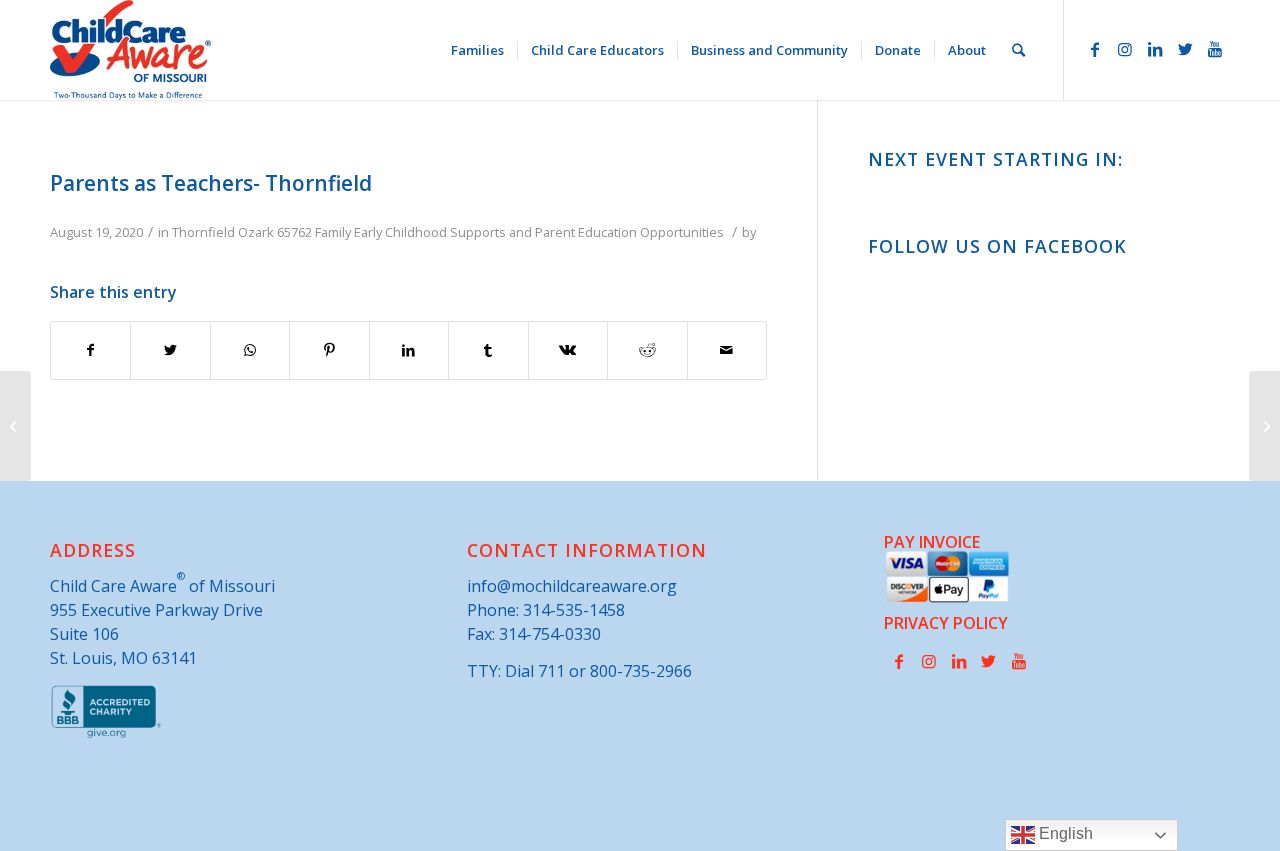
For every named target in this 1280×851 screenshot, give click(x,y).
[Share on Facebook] (90, 350)
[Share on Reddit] (647, 350)
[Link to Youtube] (1215, 49)
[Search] (1018, 50)
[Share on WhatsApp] (250, 350)
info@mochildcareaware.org (572, 586)
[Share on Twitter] (170, 350)
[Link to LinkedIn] (1155, 49)
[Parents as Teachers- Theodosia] (15, 426)
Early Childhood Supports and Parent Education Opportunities (539, 232)
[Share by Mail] (727, 350)
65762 (294, 232)
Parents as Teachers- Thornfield (211, 183)
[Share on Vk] (568, 350)
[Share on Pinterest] (329, 350)
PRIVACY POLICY (946, 623)
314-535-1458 (574, 610)
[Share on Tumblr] (488, 350)
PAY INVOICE (932, 542)
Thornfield (203, 232)
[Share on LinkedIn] (409, 350)
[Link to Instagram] (1125, 49)
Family (333, 232)
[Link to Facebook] (1095, 49)
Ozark (256, 232)
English (1064, 833)
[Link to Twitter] (1185, 49)
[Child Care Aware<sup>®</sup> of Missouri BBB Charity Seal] (106, 734)
